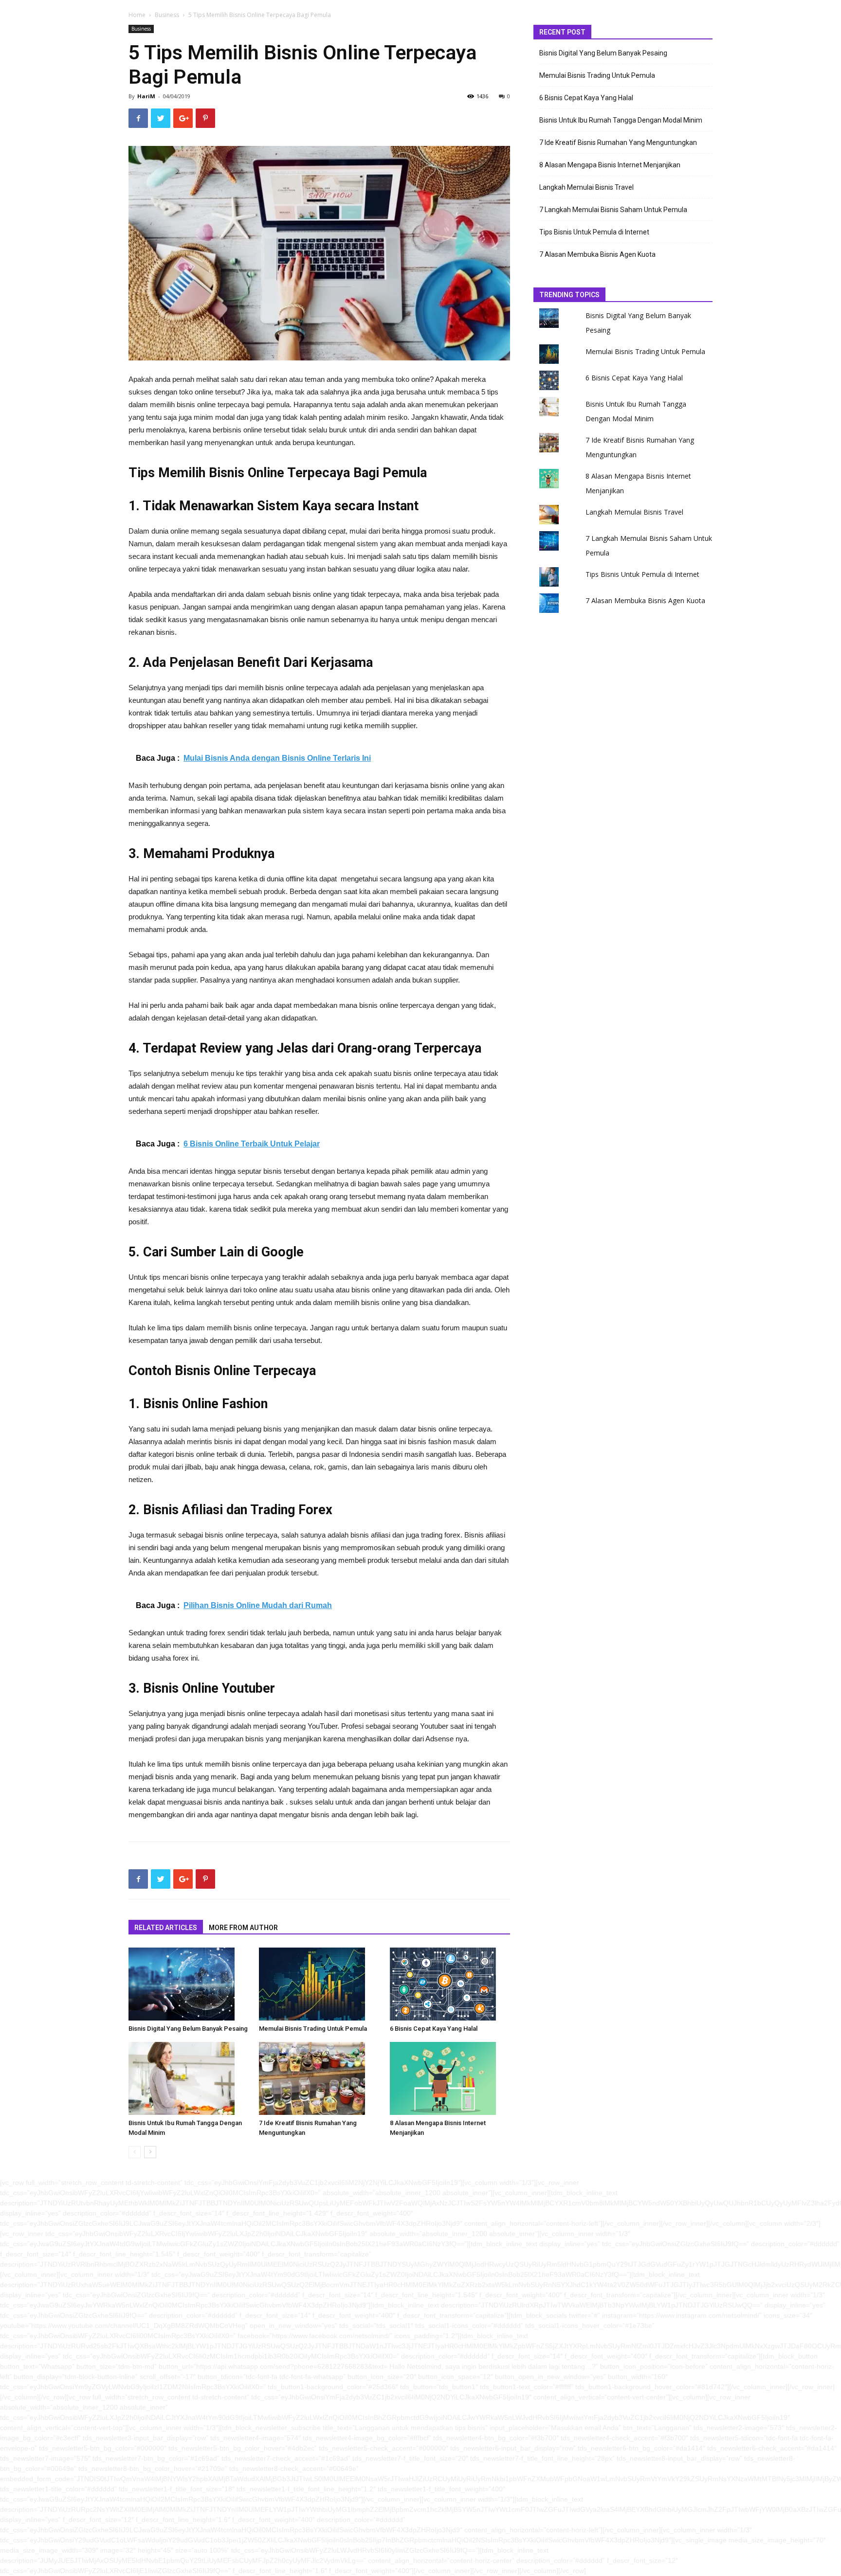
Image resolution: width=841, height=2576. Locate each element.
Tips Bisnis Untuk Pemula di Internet (594, 232)
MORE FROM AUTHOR (243, 1928)
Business (167, 15)
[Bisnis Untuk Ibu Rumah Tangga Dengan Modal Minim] (189, 2078)
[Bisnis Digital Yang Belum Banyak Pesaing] (189, 1984)
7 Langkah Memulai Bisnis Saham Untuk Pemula (613, 210)
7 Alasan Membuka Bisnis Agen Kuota (597, 254)
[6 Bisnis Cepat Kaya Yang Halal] (450, 1984)
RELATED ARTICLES (166, 1928)
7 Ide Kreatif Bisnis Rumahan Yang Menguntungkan (618, 143)
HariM (146, 96)
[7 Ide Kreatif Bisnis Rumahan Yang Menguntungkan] (319, 2078)
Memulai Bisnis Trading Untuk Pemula (313, 2029)
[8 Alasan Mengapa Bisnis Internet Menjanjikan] (450, 2078)
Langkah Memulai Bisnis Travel (586, 187)
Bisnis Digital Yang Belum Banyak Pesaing (188, 2029)
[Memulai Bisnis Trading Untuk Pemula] (319, 1984)
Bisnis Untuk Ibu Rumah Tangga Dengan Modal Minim (621, 120)
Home (137, 15)
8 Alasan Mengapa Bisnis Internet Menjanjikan (610, 165)
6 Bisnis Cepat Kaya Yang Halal (434, 2029)
